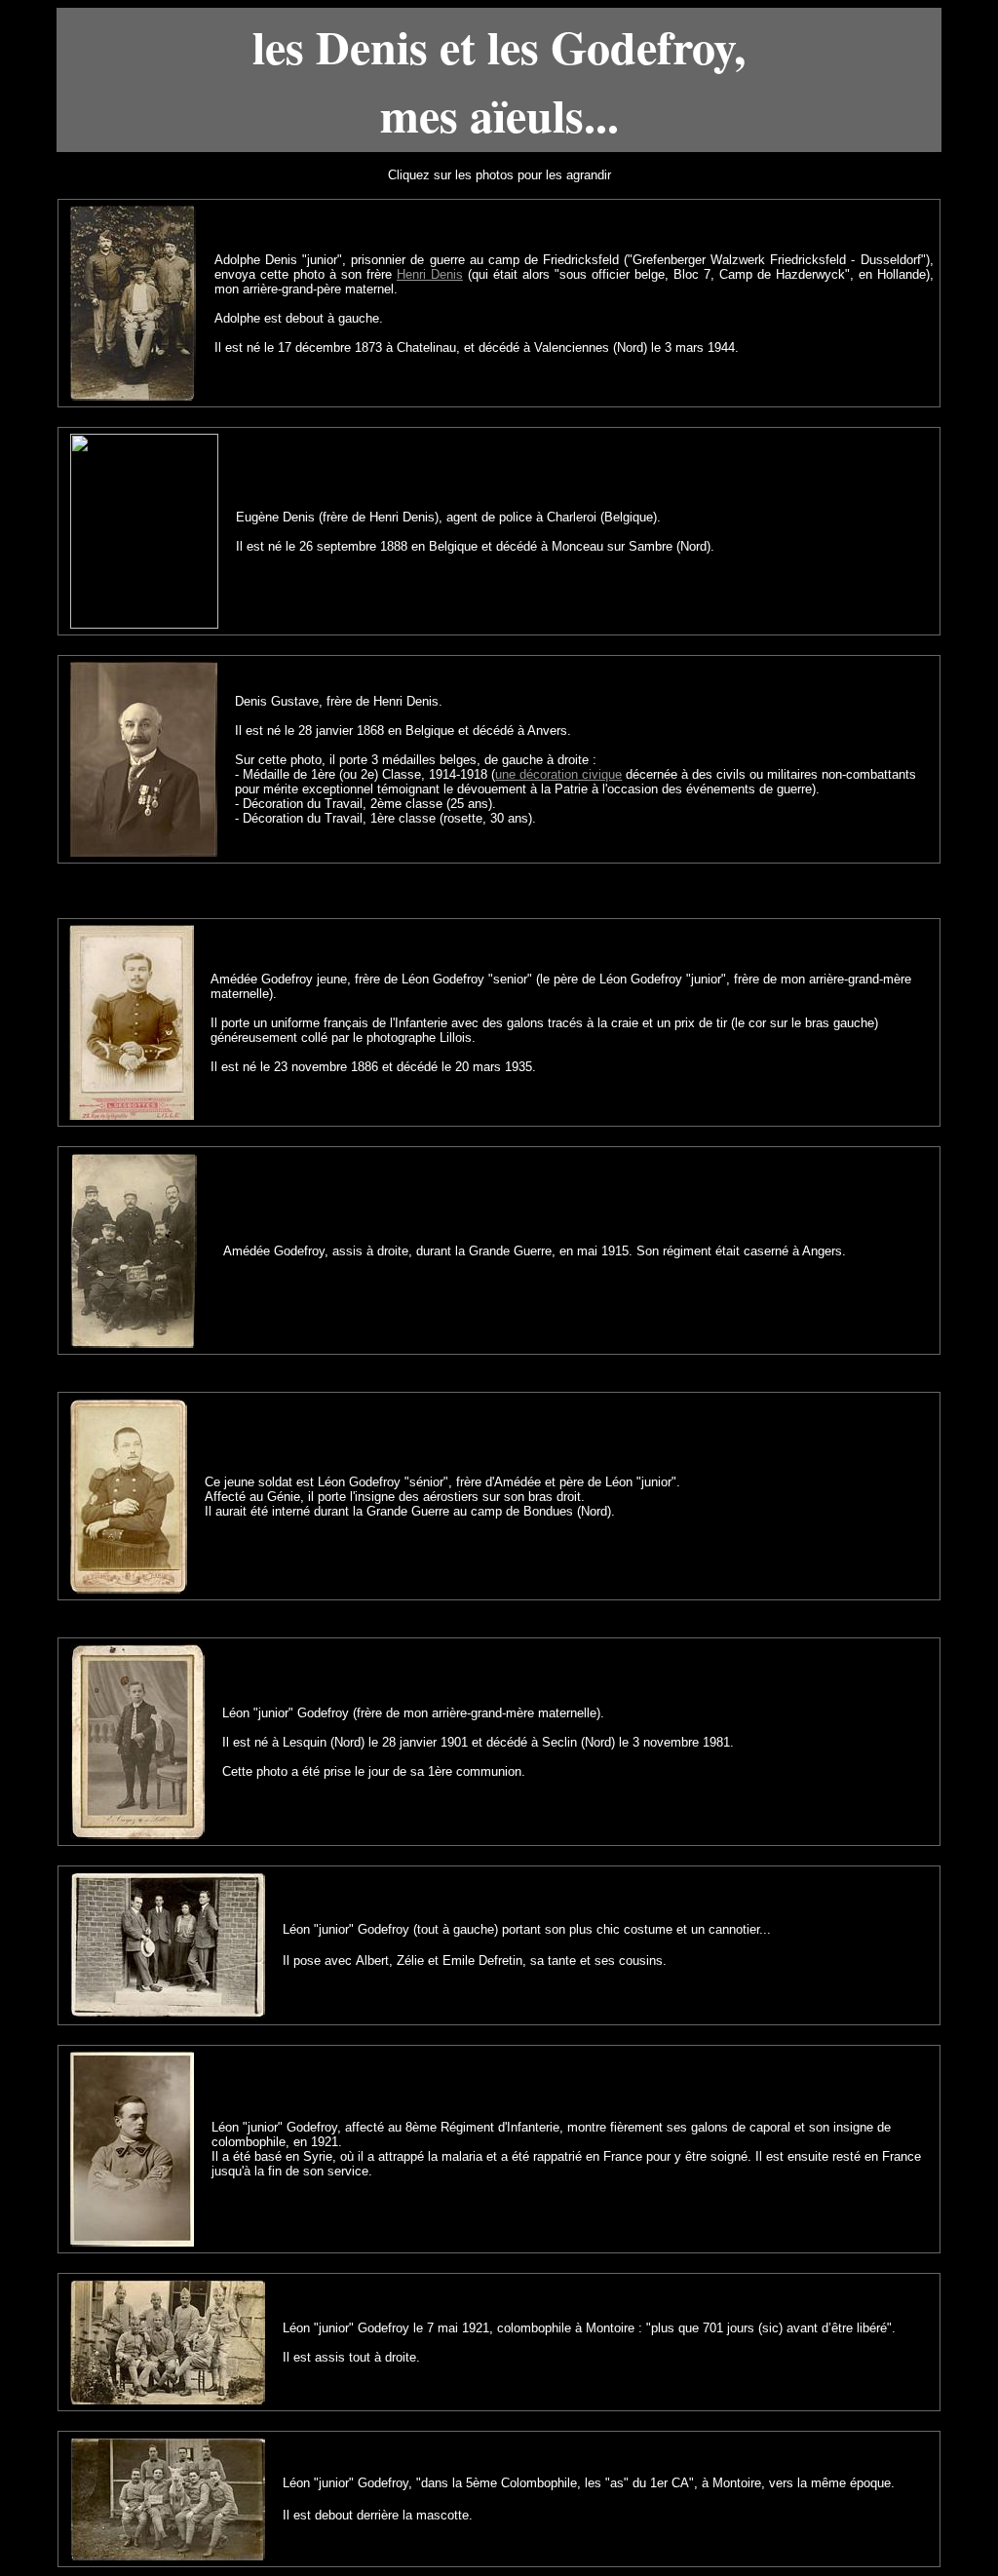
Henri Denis (430, 274)
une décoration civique (558, 774)
